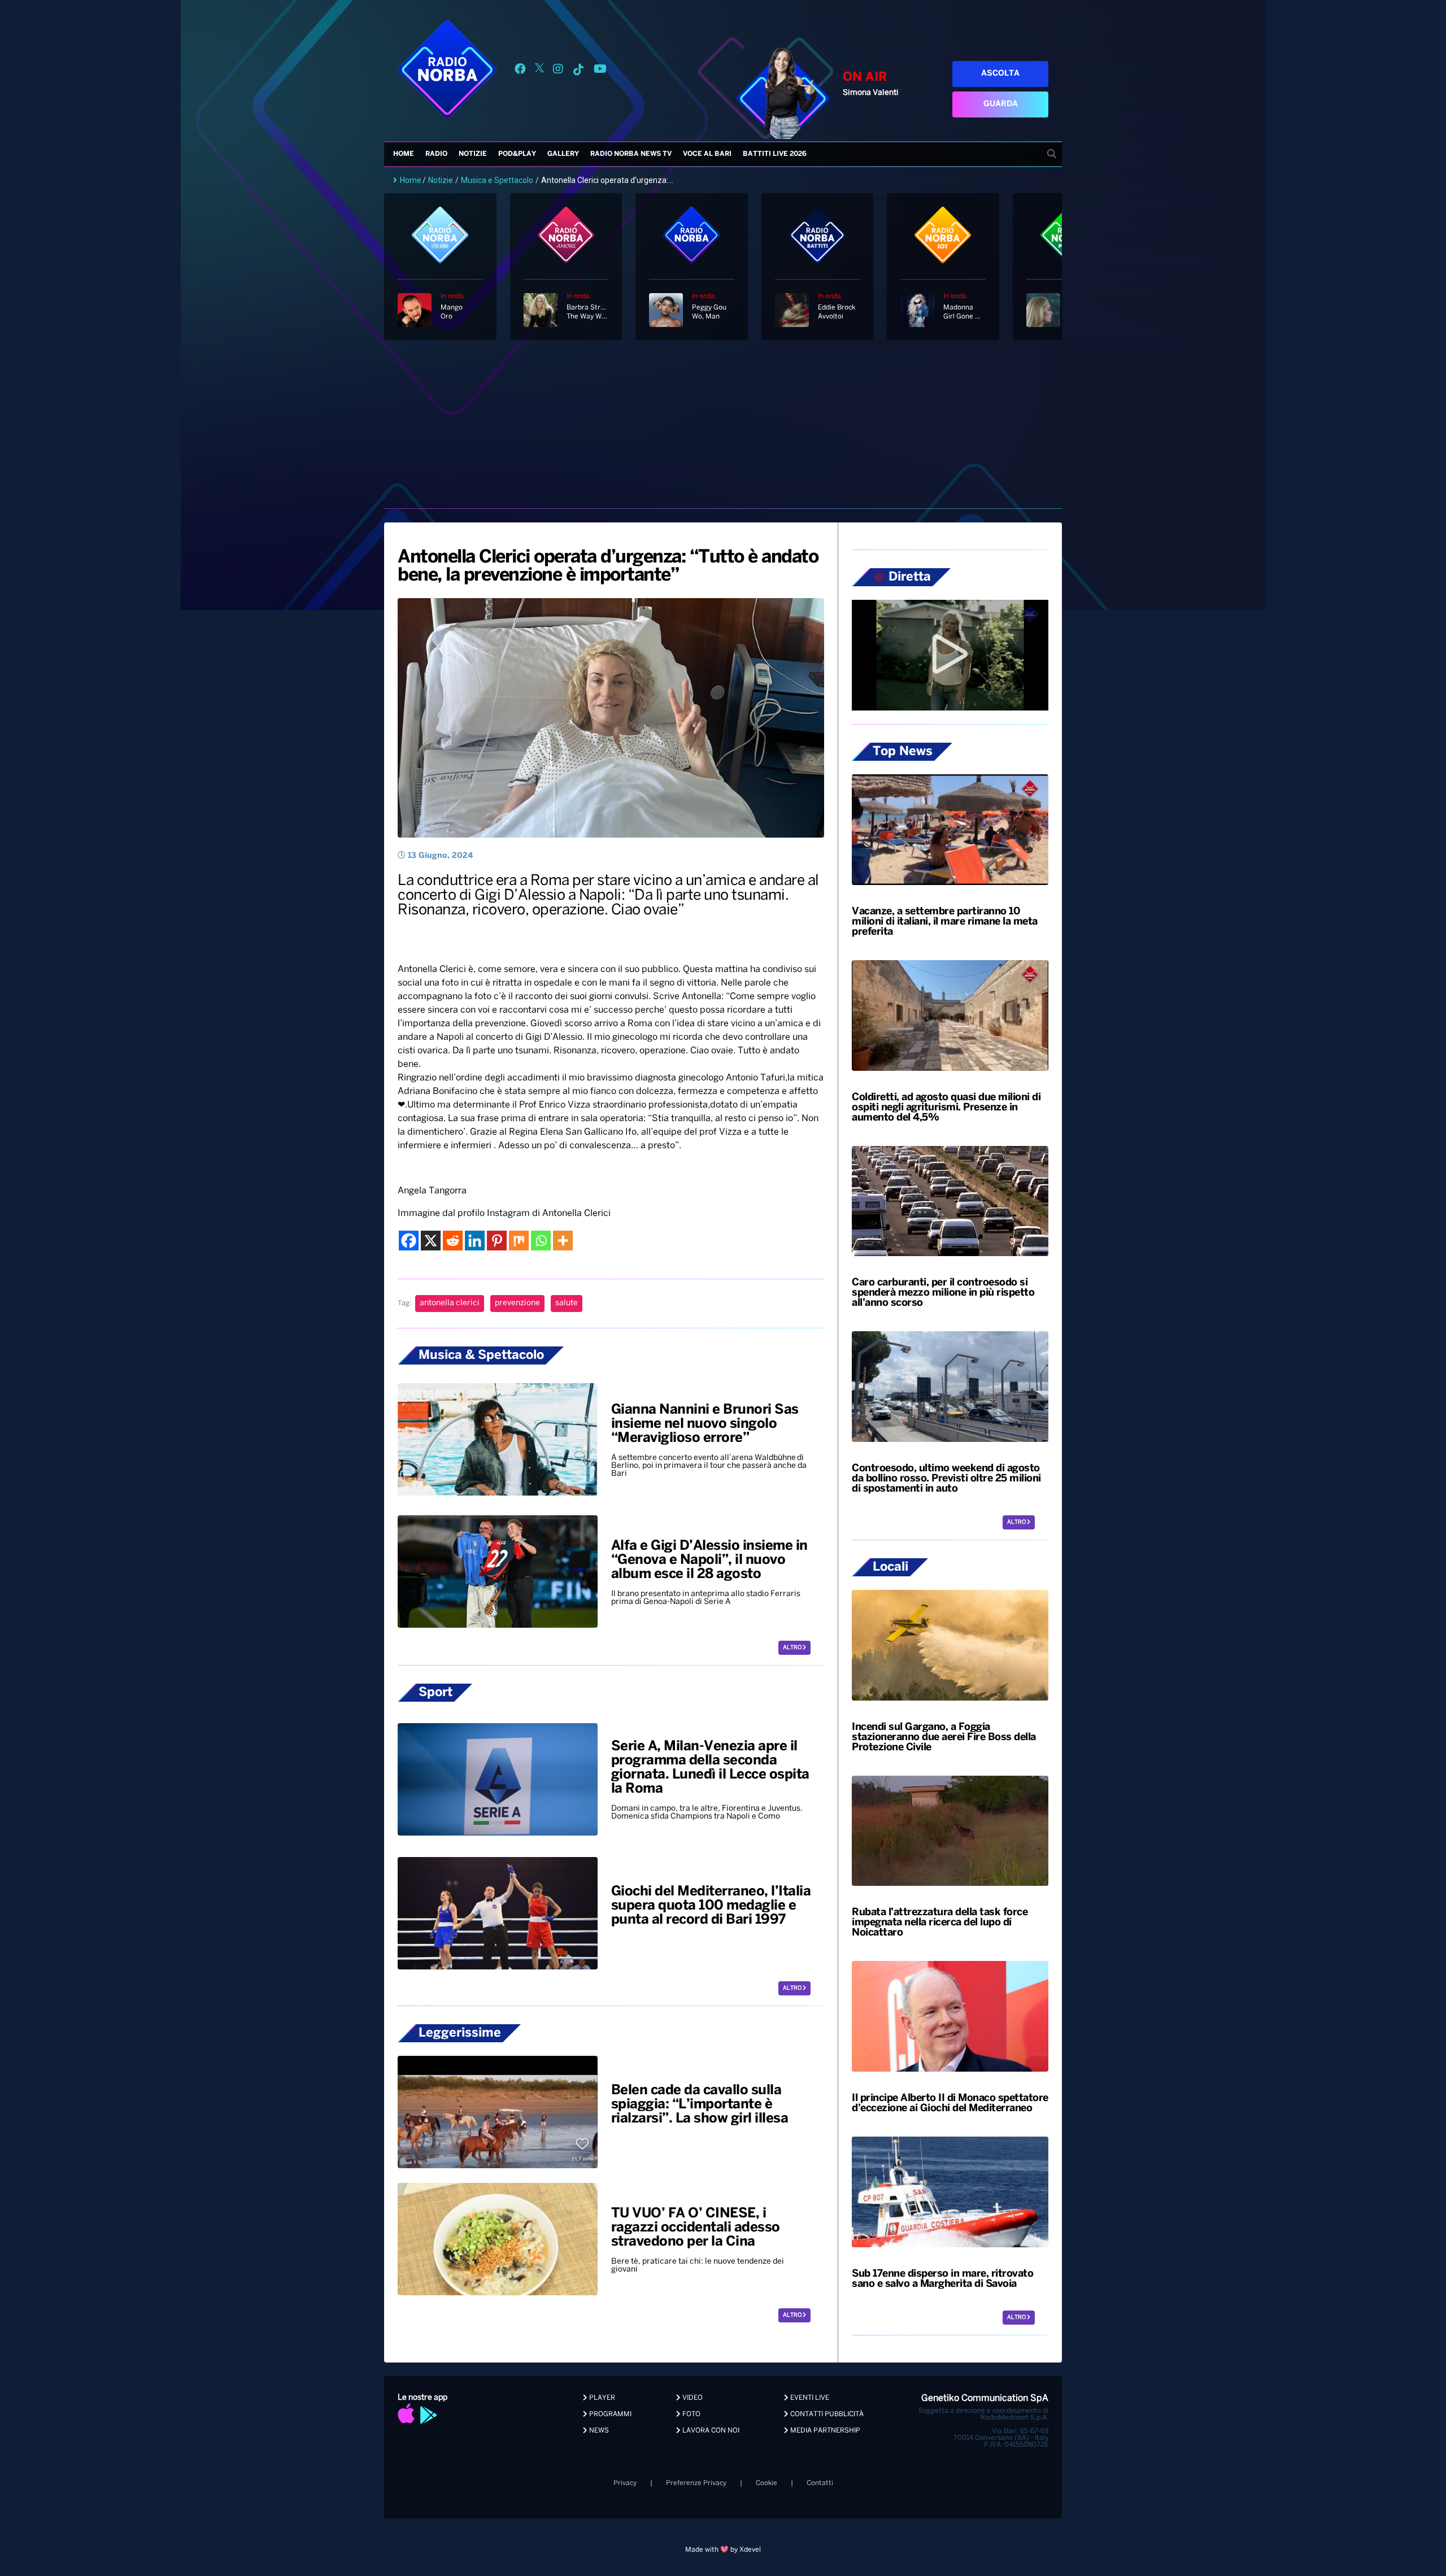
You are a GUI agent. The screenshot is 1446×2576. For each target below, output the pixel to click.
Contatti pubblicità (826, 2414)
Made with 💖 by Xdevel (723, 2550)
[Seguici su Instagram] (558, 71)
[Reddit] (453, 1241)
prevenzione (517, 1303)
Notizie (473, 154)
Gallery (563, 154)
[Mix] (519, 1241)
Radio (436, 154)
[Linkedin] (475, 1241)
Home (404, 154)
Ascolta (1000, 74)
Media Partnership (824, 2431)
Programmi (609, 2414)
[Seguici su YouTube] (600, 71)
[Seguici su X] (539, 71)
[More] (563, 1241)
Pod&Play (517, 154)
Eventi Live (809, 2398)
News (598, 2431)
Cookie (766, 2483)
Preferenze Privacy (696, 2483)
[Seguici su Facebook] (520, 71)
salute (567, 1303)
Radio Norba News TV (631, 154)
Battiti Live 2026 (775, 154)
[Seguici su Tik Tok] (578, 71)
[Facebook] (409, 1241)
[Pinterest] (497, 1241)
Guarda (1001, 104)
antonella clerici (450, 1303)
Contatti (820, 2483)
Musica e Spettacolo (497, 180)
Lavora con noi (710, 2431)
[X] (431, 1241)
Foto (691, 2414)
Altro (793, 1648)
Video (692, 2398)
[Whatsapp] (541, 1241)
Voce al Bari (707, 154)
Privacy (625, 2483)
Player (601, 2398)
